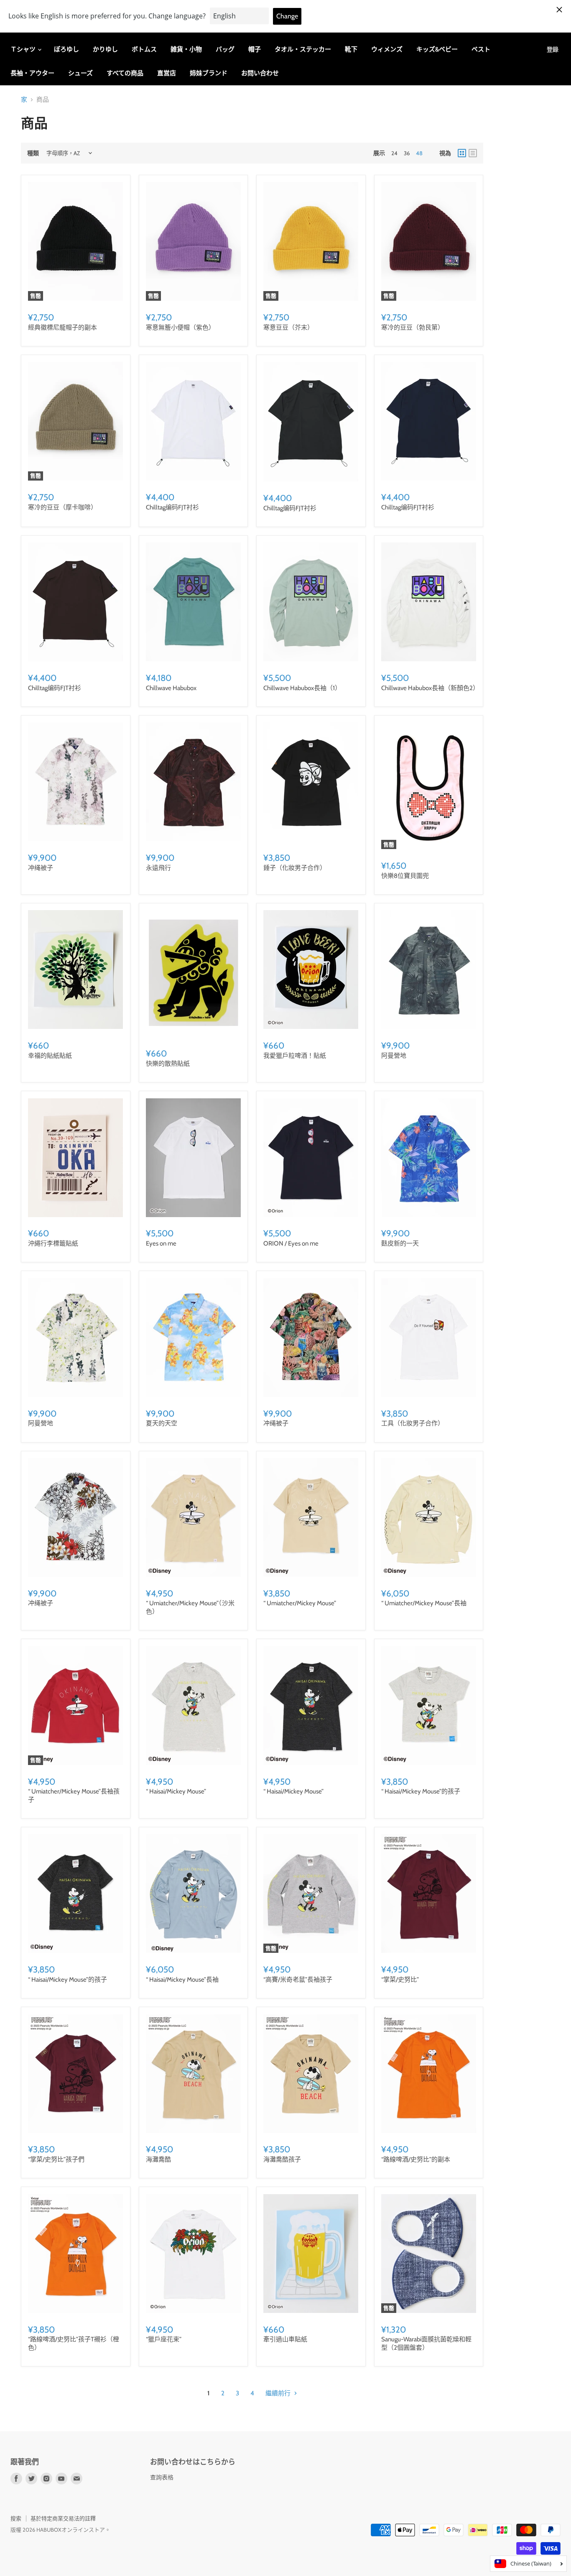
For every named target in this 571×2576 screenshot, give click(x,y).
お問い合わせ (260, 73)
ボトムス (144, 49)
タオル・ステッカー (303, 49)
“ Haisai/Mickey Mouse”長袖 (182, 1980)
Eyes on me (161, 1243)
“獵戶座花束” (164, 2339)
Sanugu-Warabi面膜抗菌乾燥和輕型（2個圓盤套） (426, 2343)
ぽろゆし (66, 49)
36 (407, 153)
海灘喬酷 (158, 2159)
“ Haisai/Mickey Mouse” (176, 1791)
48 (419, 153)
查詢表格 (162, 2477)
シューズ (80, 73)
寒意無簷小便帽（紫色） (180, 327)
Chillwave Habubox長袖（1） (302, 688)
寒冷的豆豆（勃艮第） (413, 327)
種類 (33, 153)
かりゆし (105, 49)
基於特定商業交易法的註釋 (63, 2518)
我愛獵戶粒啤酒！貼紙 (295, 1056)
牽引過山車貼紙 (285, 2339)
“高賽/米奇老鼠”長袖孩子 (298, 1980)
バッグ (225, 49)
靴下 (351, 49)
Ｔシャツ (24, 49)
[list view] (473, 153)
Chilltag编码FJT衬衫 (172, 507)
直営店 (167, 73)
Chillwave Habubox (171, 688)
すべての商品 (125, 73)
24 (394, 153)
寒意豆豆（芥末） (288, 327)
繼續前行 (279, 2393)
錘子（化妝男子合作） (295, 868)
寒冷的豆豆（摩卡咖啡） (62, 507)
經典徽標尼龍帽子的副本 (62, 327)
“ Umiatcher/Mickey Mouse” (300, 1603)
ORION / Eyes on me (291, 1243)
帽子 (255, 49)
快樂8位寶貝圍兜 (405, 876)
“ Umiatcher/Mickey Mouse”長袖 (424, 1603)
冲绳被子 (41, 868)
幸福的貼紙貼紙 (50, 1056)
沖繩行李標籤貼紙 (53, 1243)
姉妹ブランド (209, 73)
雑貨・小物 (186, 49)
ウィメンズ (387, 49)
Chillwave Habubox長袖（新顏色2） (430, 688)
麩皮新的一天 (400, 1243)
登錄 (553, 49)
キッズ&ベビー (437, 49)
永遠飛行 (158, 868)
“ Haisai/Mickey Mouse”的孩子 (421, 1791)
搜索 (16, 2518)
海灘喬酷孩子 (282, 2159)
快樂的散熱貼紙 (168, 1064)
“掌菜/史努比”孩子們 (56, 2159)
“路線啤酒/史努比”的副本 (416, 2159)
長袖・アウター (32, 73)
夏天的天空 (162, 1423)
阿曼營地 (394, 1056)
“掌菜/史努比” (400, 1980)
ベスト (481, 49)
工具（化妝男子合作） (413, 1423)
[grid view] (462, 153)
